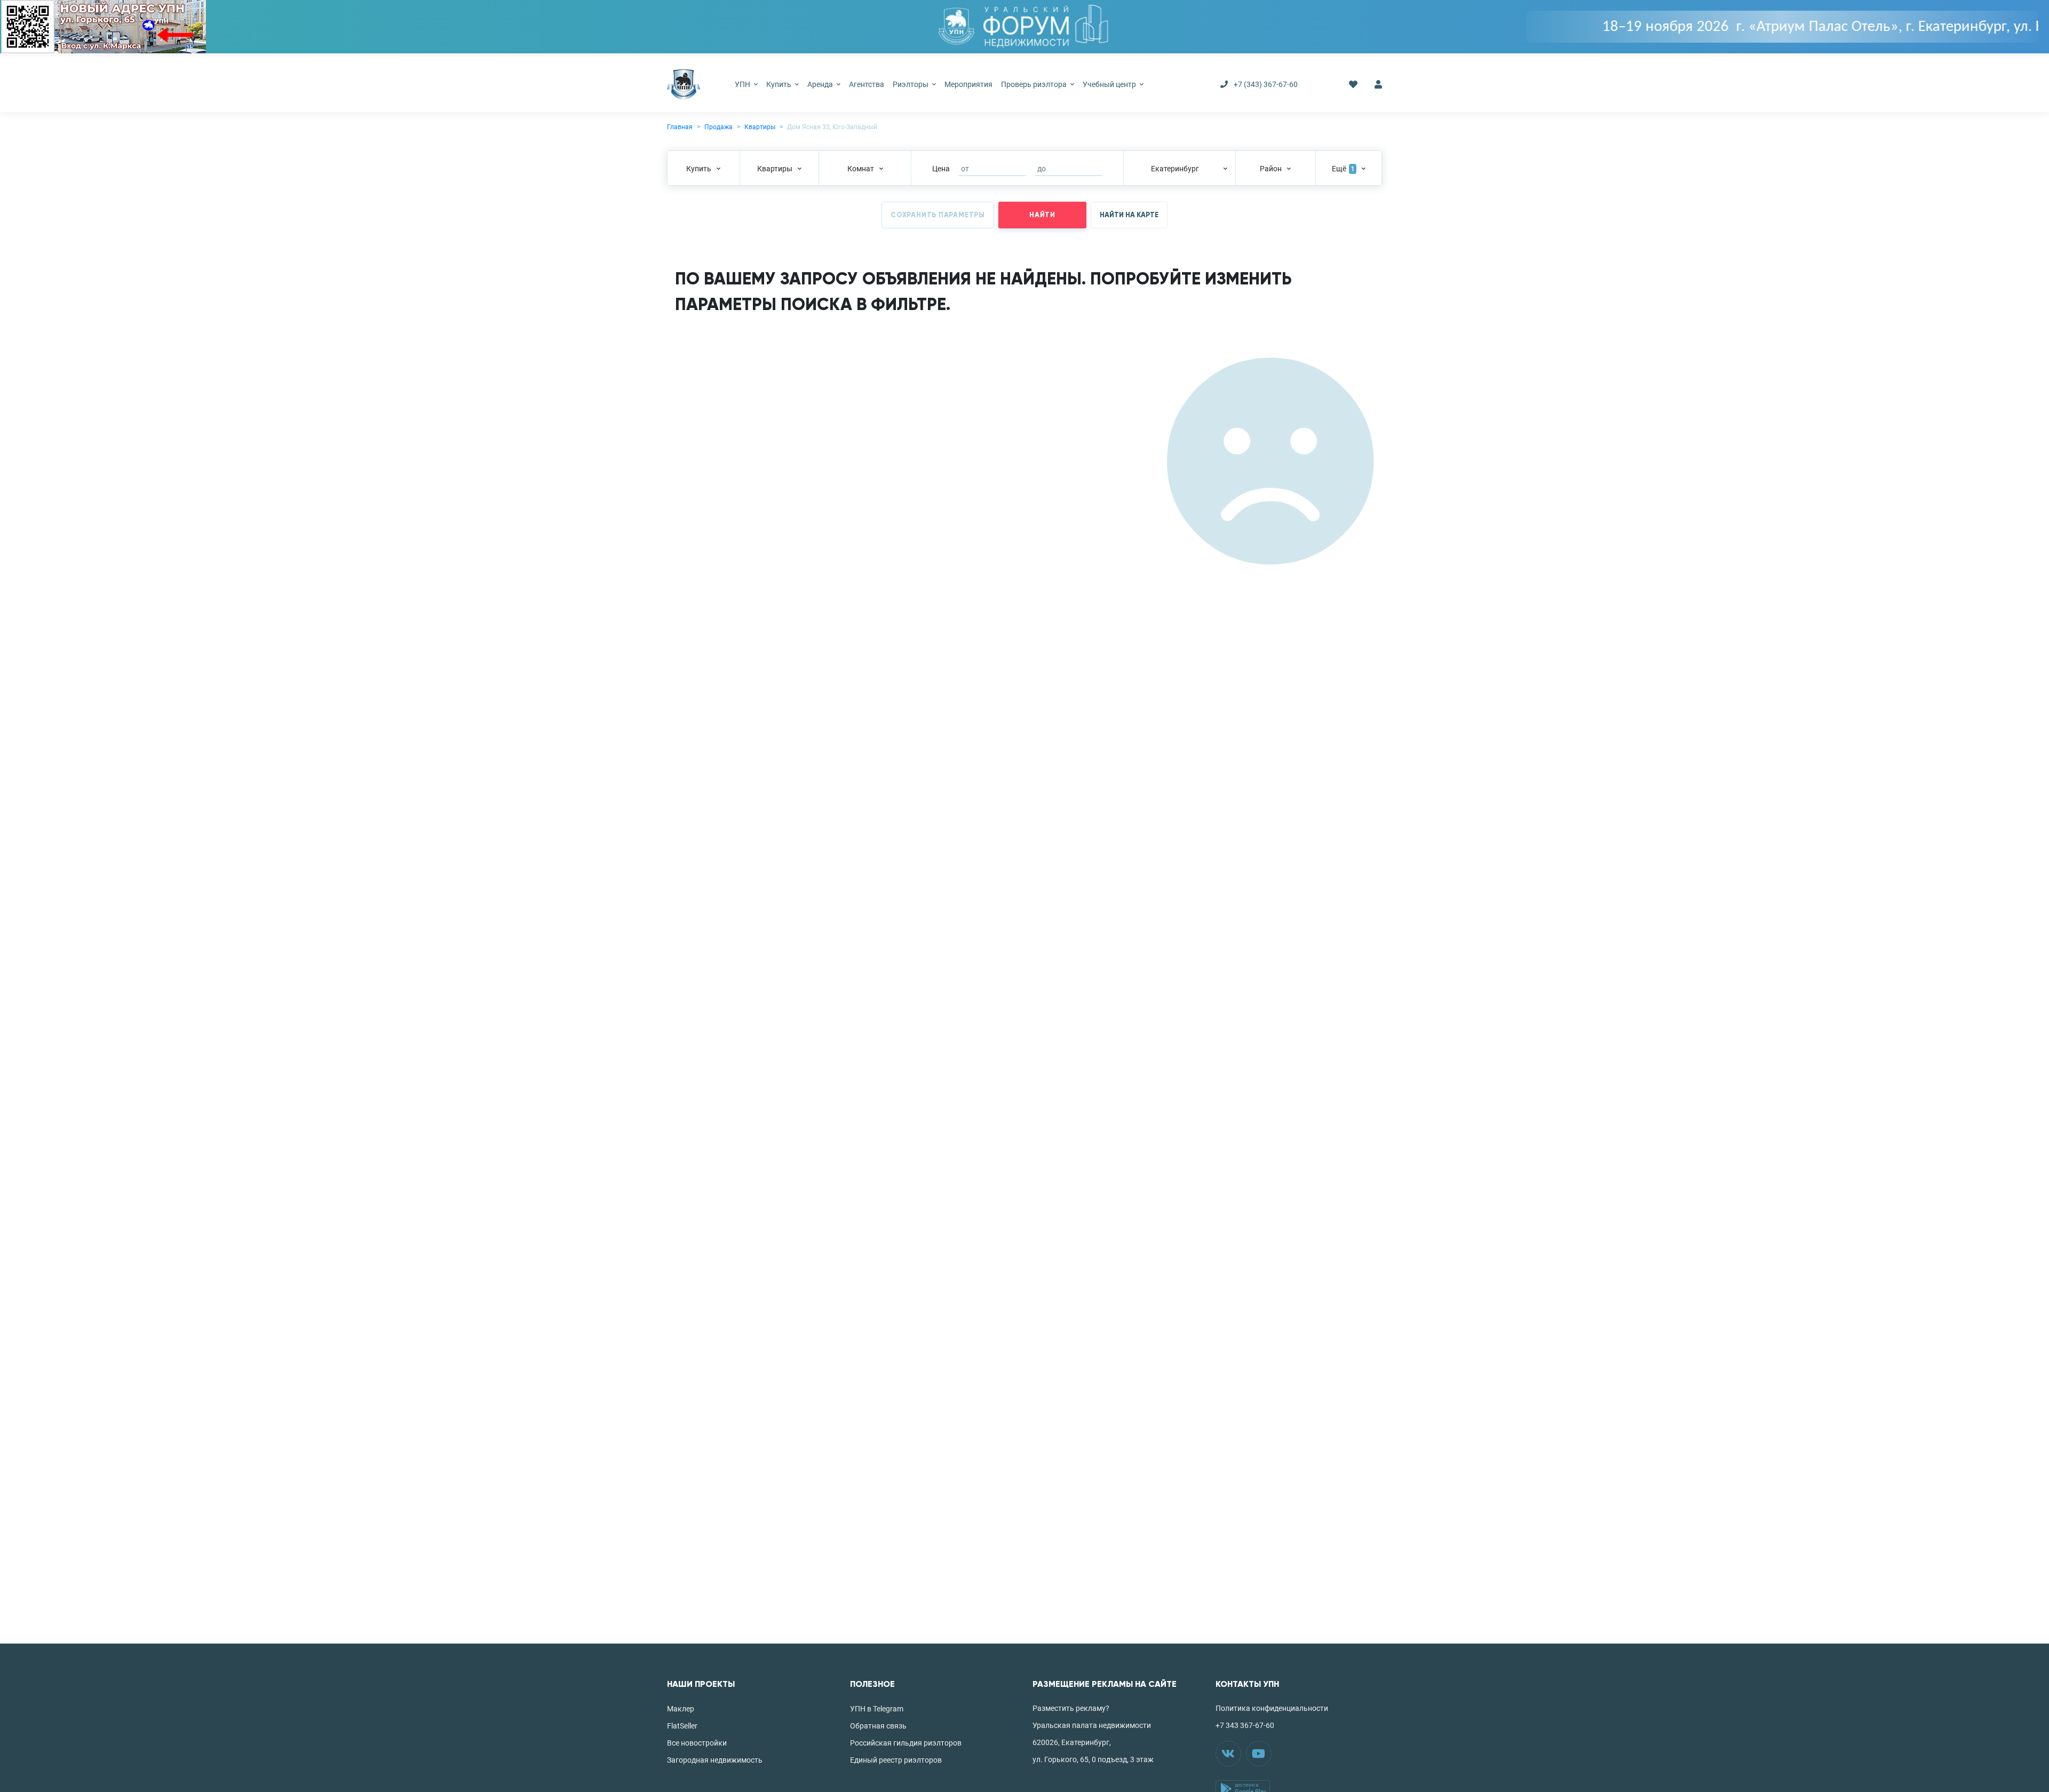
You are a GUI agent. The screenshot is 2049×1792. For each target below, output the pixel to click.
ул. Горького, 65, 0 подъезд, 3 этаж (1093, 1759)
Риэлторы (911, 84)
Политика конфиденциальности (1272, 1708)
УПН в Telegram (877, 1709)
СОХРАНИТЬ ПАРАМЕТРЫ (938, 215)
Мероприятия (968, 84)
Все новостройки (697, 1743)
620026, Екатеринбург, (1072, 1742)
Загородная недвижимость (715, 1760)
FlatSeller (682, 1726)
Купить (780, 84)
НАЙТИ (1042, 215)
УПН (743, 84)
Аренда (821, 84)
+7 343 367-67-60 (1245, 1725)
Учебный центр (1110, 84)
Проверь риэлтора (1035, 84)
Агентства (867, 84)
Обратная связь (878, 1726)
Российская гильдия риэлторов (906, 1743)
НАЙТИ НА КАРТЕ (1129, 215)
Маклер (681, 1709)
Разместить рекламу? (1071, 1708)
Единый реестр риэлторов (896, 1760)
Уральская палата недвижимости (1092, 1725)
